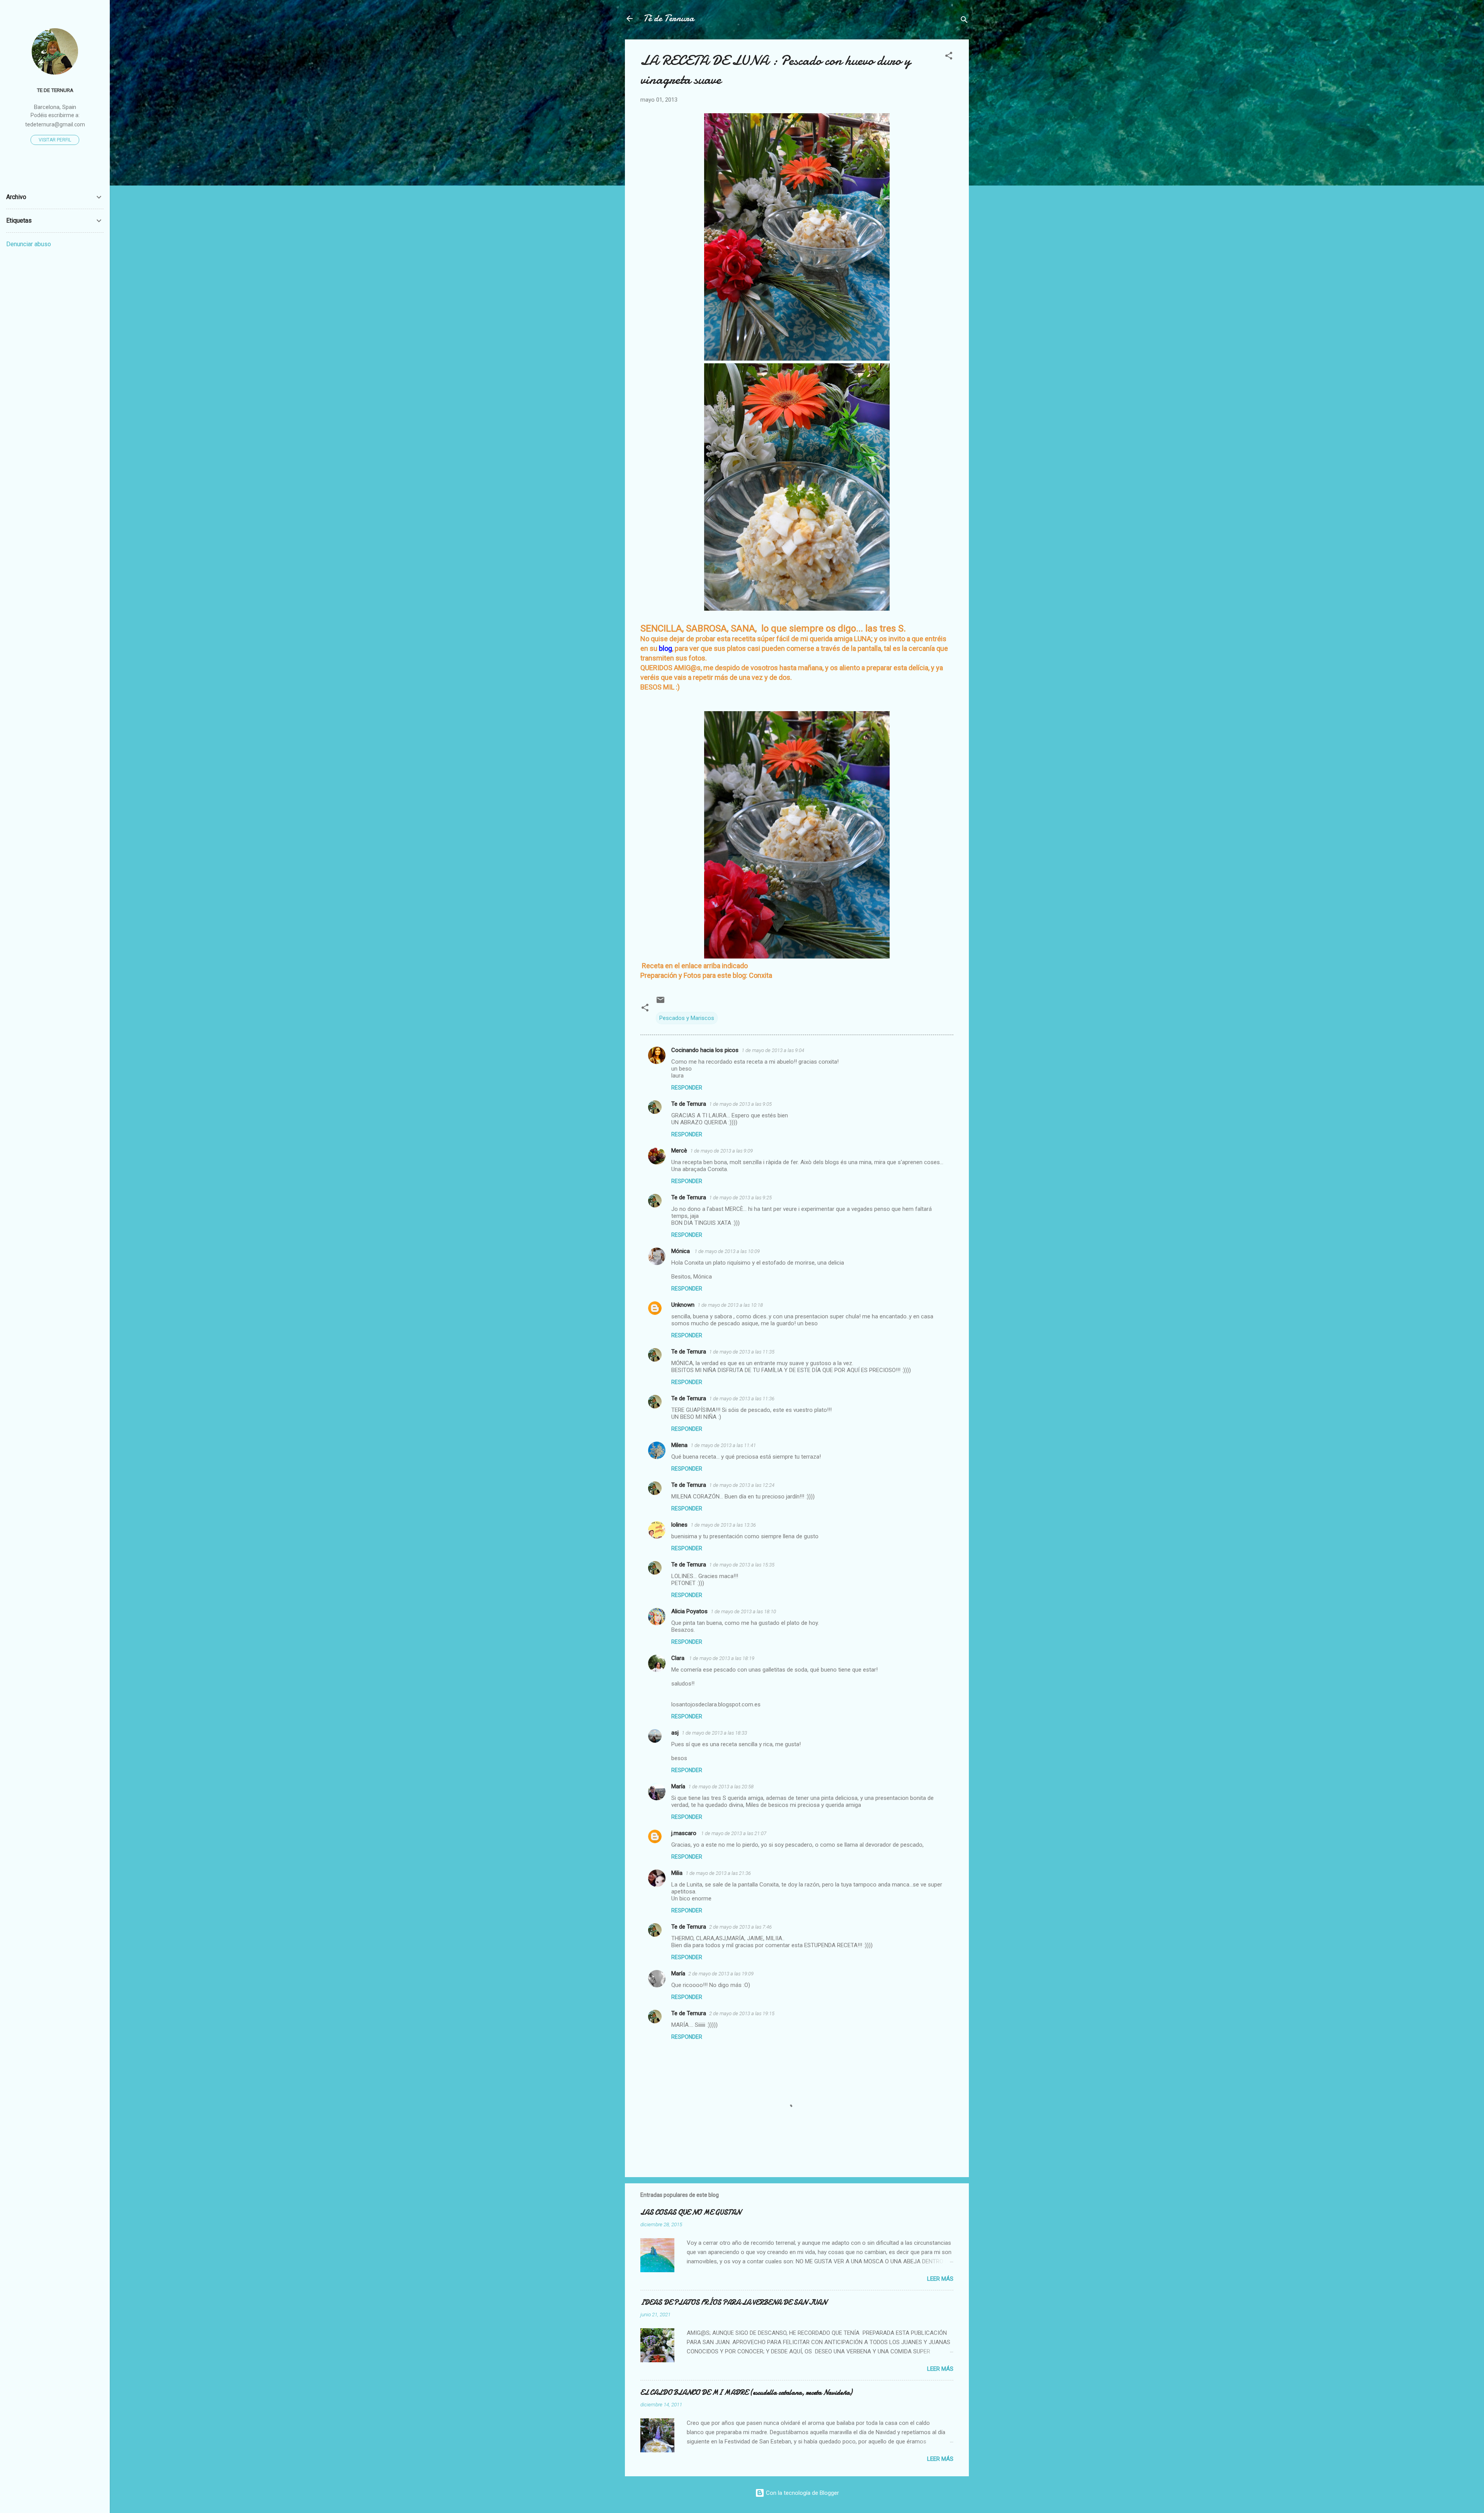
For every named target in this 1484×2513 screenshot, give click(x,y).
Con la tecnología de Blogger (802, 2493)
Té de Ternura (669, 18)
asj (675, 1733)
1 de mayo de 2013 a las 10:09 (727, 1251)
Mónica (681, 1251)
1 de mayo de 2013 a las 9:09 (722, 1151)
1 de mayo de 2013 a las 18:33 (714, 1733)
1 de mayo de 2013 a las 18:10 (743, 1611)
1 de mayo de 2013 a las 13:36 (723, 1525)
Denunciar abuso (29, 244)
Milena (679, 1445)
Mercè (679, 1151)
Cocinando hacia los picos (705, 1050)
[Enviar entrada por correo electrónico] (660, 1003)
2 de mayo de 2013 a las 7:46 (740, 1927)
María (678, 1786)
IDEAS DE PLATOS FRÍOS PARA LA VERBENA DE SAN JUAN (733, 2303)
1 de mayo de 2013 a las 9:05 (740, 1104)
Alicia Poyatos (689, 1611)
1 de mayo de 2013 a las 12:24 (742, 1485)
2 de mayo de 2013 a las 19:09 (721, 1974)
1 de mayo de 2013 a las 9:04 (773, 1050)
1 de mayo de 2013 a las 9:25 (740, 1198)
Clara (679, 1658)
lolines (679, 1525)
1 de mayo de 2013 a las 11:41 (723, 1445)
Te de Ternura (689, 1104)
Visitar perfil (55, 140)
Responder (687, 1088)
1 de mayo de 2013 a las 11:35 (742, 1352)
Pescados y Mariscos (687, 1018)
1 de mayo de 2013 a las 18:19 (722, 1658)
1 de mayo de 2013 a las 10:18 (730, 1305)
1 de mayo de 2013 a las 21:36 (718, 1873)
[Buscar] (964, 21)
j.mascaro (685, 1833)
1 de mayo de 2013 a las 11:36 (742, 1399)
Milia (677, 1873)
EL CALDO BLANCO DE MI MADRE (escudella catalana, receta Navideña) (746, 2393)
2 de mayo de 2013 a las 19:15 (742, 2013)
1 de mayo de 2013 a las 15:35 (742, 1565)
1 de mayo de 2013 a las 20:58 (721, 1787)
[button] (949, 57)
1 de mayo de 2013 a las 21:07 (734, 1833)
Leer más (940, 2279)
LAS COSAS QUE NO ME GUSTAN (691, 2212)
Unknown (683, 1305)
